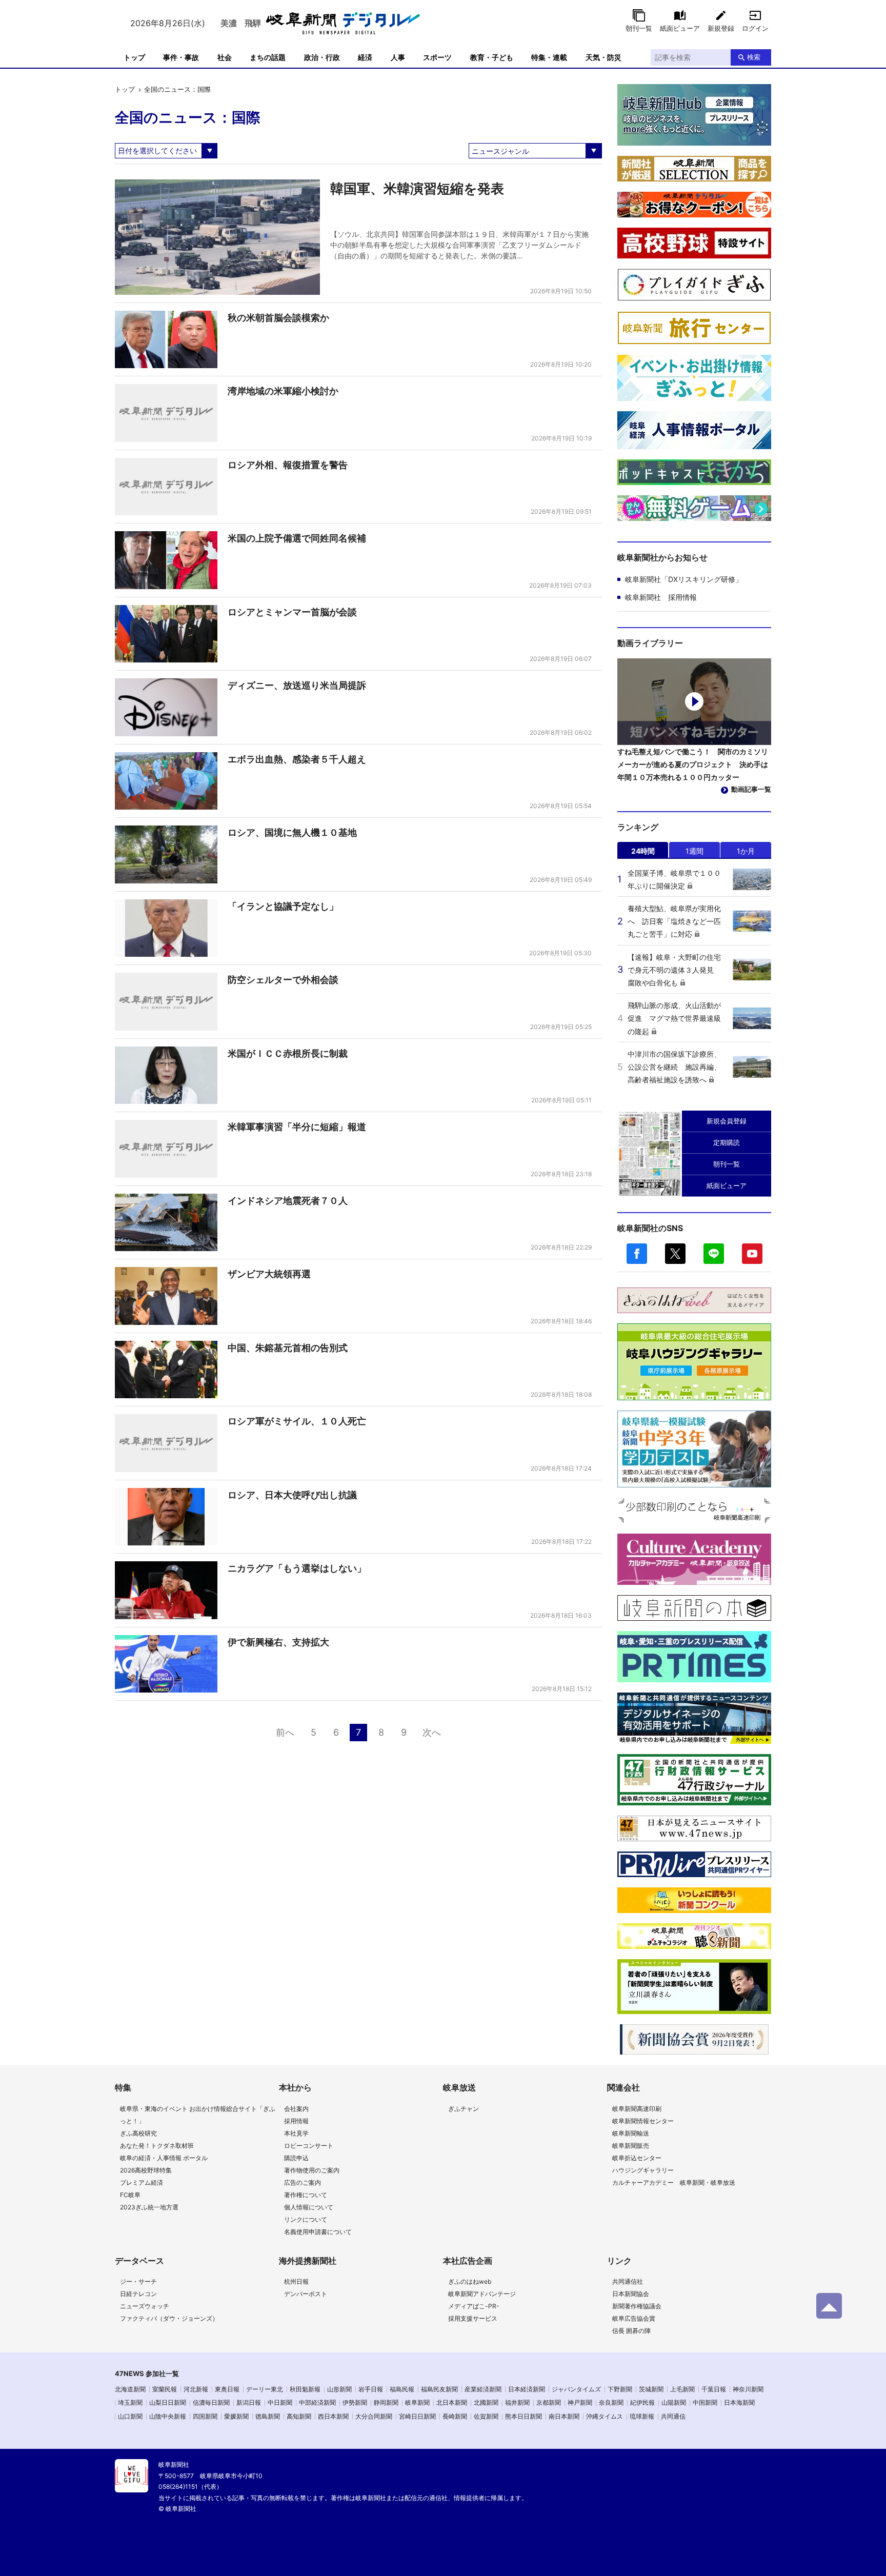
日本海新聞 (739, 2402)
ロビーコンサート (309, 2146)
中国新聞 (705, 2402)
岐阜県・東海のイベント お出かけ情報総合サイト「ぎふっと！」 (198, 2115)
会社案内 (296, 2109)
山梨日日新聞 (168, 2402)
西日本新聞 (333, 2416)
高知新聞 (299, 2416)
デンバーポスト (306, 2294)
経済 (365, 57)
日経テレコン (138, 2294)
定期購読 (727, 1142)
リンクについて (306, 2219)
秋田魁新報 (305, 2389)
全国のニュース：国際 (177, 89)
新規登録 (721, 28)
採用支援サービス (473, 2318)
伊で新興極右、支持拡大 (278, 1642)
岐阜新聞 (417, 2402)
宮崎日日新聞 (417, 2416)
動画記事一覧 (751, 789)
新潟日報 (249, 2402)
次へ (432, 1732)
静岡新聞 (386, 2402)
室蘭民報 (165, 2389)
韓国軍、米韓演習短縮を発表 (417, 188)
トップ (134, 57)
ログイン (755, 28)
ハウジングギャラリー (643, 2170)
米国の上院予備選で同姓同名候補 (297, 538)
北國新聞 (486, 2402)
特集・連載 (549, 57)
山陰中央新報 (168, 2416)
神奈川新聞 (748, 2389)
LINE (714, 1254)
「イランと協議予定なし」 (283, 906)
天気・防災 (603, 57)
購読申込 (296, 2158)
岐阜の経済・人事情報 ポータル (164, 2158)
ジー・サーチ (138, 2281)
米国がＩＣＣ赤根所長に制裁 (288, 1053)
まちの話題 (268, 57)
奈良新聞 (611, 2402)
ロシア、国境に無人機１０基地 (292, 832)
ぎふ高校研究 (138, 2133)
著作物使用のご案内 (312, 2170)
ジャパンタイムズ (576, 2389)
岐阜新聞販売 (631, 2146)
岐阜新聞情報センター (643, 2121)
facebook (637, 1254)
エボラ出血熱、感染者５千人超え (297, 759)
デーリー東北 (265, 2389)
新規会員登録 (727, 1121)
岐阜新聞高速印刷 (637, 2109)
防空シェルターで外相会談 (283, 980)
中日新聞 (280, 2402)
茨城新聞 (651, 2389)
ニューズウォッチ (145, 2306)
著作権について (306, 2195)
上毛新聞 (682, 2389)
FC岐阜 (130, 2195)
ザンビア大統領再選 (269, 1274)
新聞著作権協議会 (637, 2306)
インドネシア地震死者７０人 (288, 1201)
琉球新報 (642, 2416)
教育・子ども (492, 57)
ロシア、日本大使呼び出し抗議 (292, 1495)
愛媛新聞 (236, 2416)
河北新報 (196, 2389)
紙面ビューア (680, 28)
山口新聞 (130, 2416)
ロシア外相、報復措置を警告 (288, 465)
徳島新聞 (268, 2416)
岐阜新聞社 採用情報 (661, 597)
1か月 (746, 851)
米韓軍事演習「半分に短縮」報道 (297, 1127)
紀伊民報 (642, 2402)
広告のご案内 (303, 2182)
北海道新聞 (130, 2389)
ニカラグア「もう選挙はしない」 (297, 1568)
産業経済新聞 (483, 2389)
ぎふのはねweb (470, 2281)
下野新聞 (620, 2389)
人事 (398, 57)
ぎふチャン (464, 2109)
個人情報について (309, 2207)
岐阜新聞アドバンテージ (482, 2294)
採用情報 (296, 2121)
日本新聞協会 (631, 2294)
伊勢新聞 (355, 2402)
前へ (285, 1732)
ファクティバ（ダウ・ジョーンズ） (169, 2318)
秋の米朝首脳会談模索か (278, 318)
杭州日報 (296, 2281)
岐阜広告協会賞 (634, 2318)
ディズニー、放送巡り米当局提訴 (297, 685)
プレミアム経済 (142, 2182)
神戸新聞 (580, 2402)
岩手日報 (371, 2389)
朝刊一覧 (639, 28)
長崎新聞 (455, 2416)
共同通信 (673, 2416)
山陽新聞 (674, 2402)
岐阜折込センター (637, 2158)
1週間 (694, 851)
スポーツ (437, 57)
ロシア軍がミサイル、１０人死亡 (297, 1421)
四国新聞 (205, 2416)
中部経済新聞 (317, 2402)
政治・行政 (322, 57)
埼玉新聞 (130, 2402)
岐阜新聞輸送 (631, 2133)
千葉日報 (714, 2389)
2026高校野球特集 (146, 2170)
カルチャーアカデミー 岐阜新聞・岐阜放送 (674, 2182)
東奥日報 (227, 2389)
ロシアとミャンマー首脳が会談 (292, 612)
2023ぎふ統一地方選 (149, 2207)
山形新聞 (339, 2389)
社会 (225, 57)
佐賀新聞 (486, 2416)
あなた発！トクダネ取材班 (157, 2146)
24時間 (643, 851)
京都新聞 (549, 2402)
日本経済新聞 (527, 2389)
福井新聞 (517, 2402)
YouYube (752, 1254)
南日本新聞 (564, 2416)
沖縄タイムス (605, 2416)
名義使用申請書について (318, 2232)
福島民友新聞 (439, 2389)
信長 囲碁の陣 (631, 2331)
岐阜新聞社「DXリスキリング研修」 (684, 579)
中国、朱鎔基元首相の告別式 (288, 1348)
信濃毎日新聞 (211, 2402)
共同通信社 (628, 2281)
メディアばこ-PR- (474, 2306)
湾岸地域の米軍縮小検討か (283, 391)
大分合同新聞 (374, 2416)
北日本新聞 (452, 2402)
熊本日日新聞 (523, 2416)
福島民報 (402, 2389)
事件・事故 (181, 57)
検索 (754, 57)
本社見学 (296, 2133)
